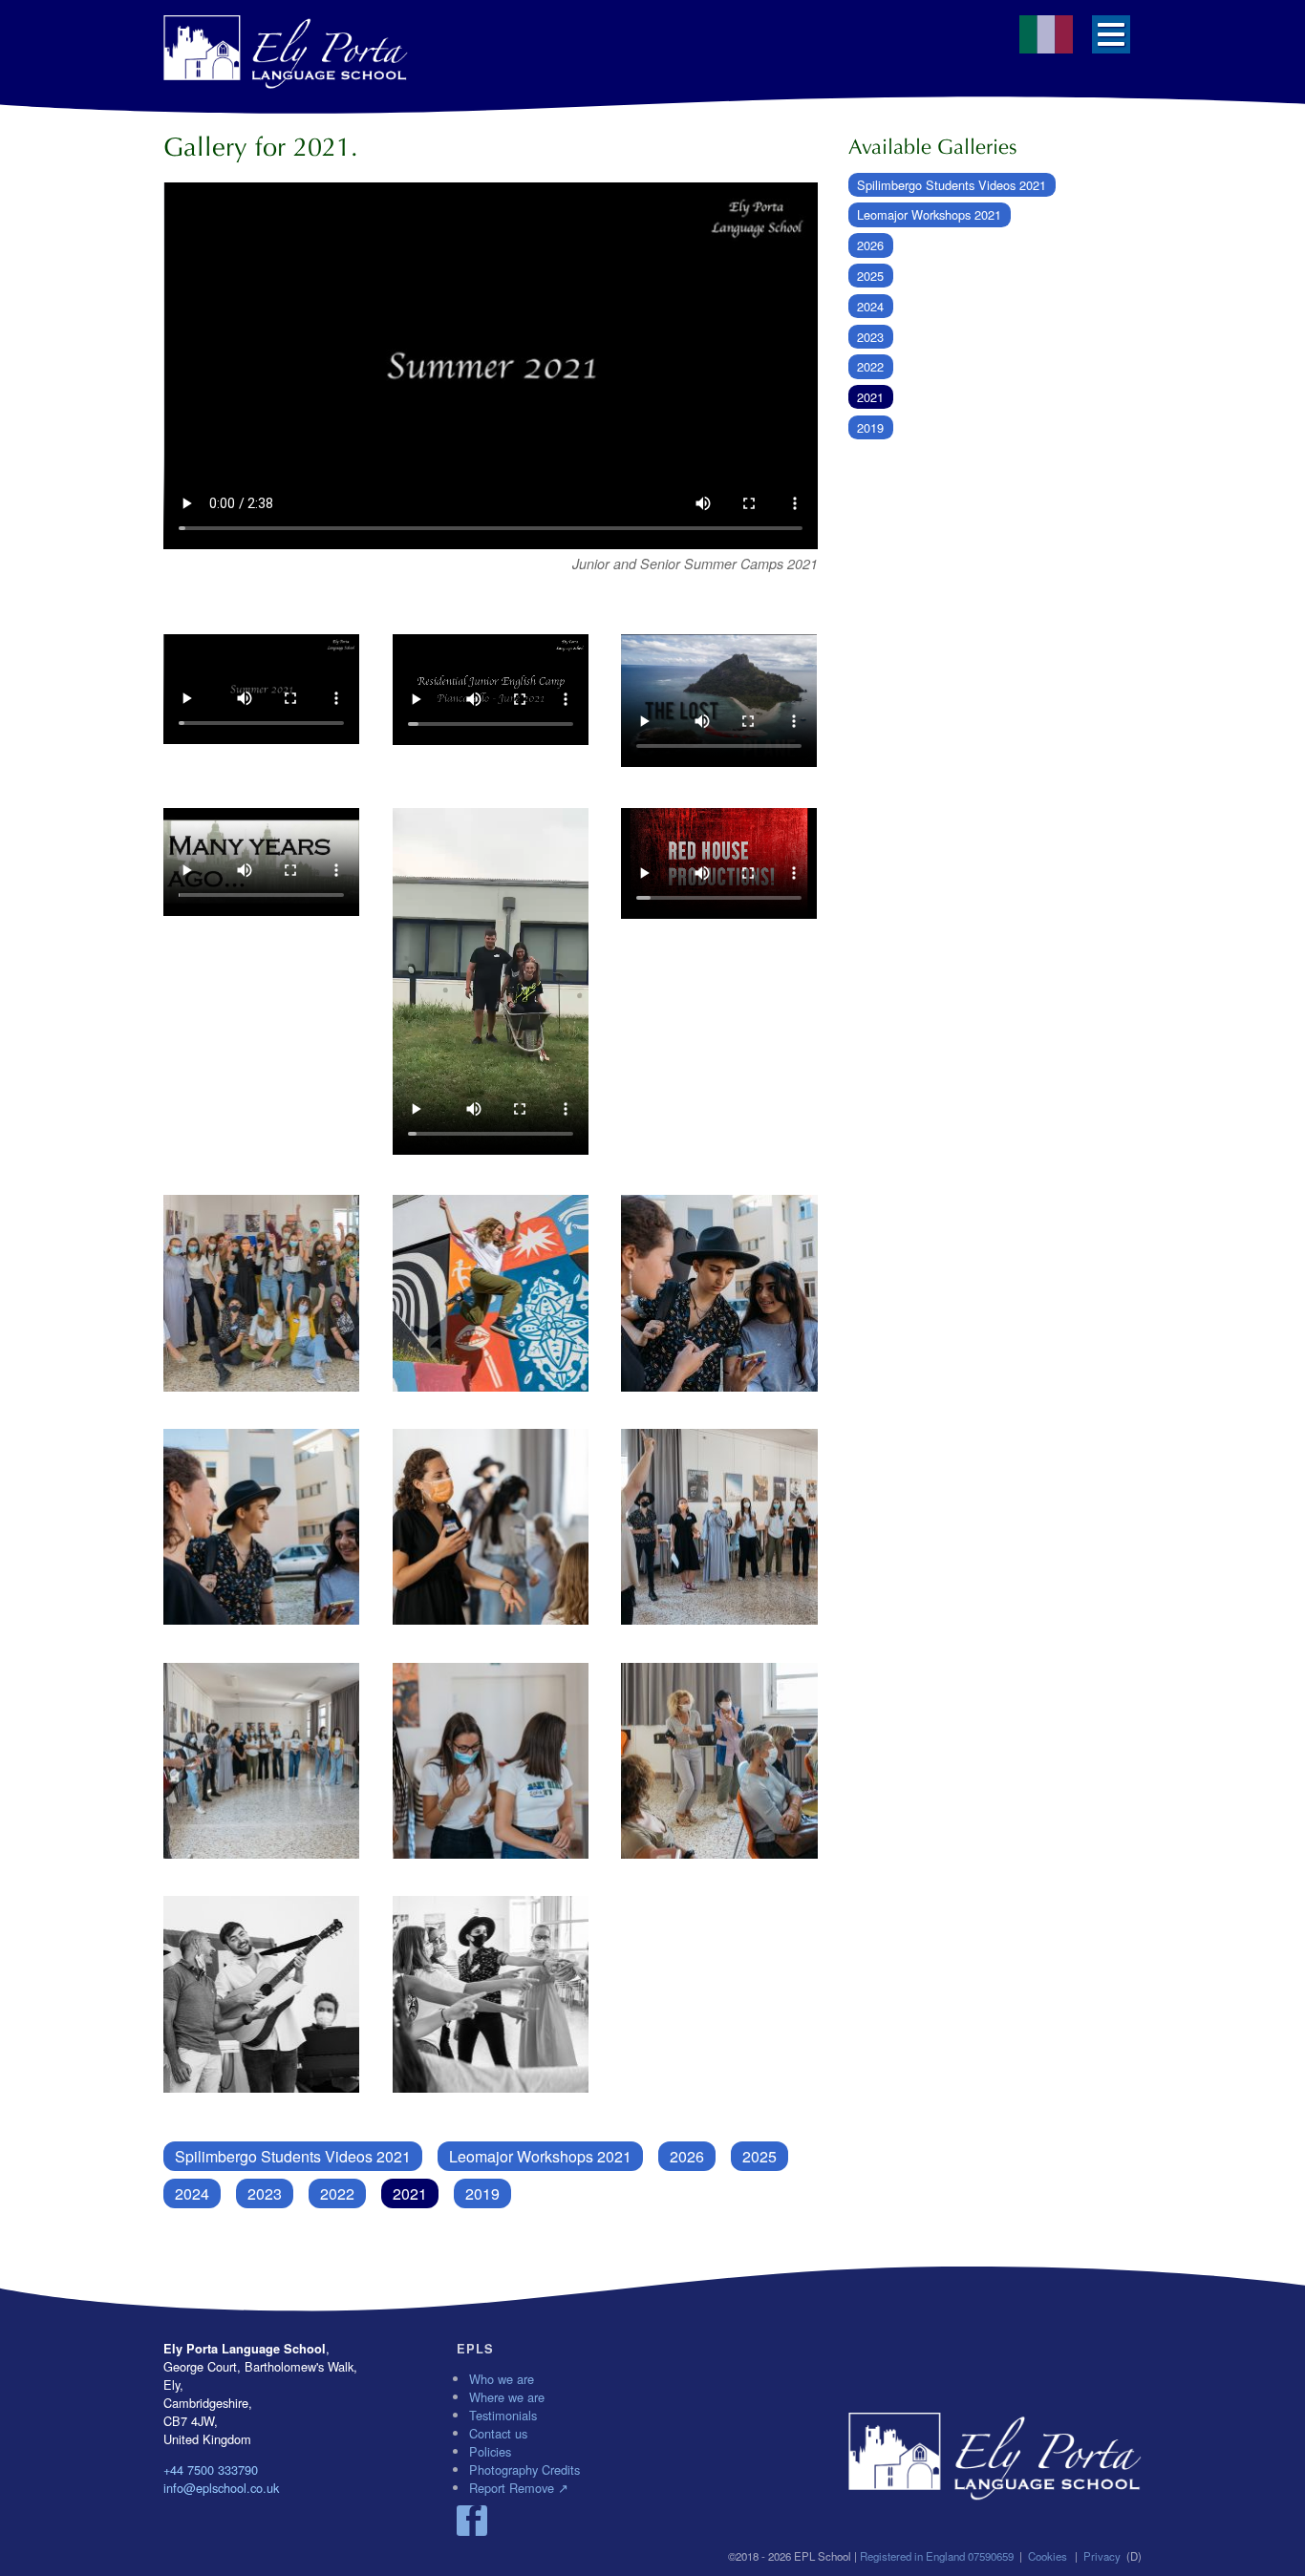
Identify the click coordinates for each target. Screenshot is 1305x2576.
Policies (490, 2451)
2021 (410, 2193)
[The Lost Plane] (719, 703)
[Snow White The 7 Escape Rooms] (719, 866)
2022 (337, 2193)
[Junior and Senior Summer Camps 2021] (261, 692)
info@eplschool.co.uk (221, 2488)
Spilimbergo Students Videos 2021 (293, 2156)
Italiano (1046, 34)
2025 (759, 2156)
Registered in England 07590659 (937, 2556)
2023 (265, 2193)
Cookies (1048, 2556)
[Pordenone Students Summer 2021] (261, 1295)
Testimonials (503, 2415)
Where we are (507, 2397)
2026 (687, 2156)
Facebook (472, 2521)
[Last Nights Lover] (491, 984)
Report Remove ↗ (519, 2488)
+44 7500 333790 (211, 2470)
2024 (192, 2193)
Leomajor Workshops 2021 (540, 2156)
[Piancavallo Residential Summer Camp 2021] (491, 692)
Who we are (502, 2379)
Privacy (1102, 2556)
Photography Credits (524, 2470)
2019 (482, 2193)
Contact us (498, 2433)
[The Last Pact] (261, 864)
